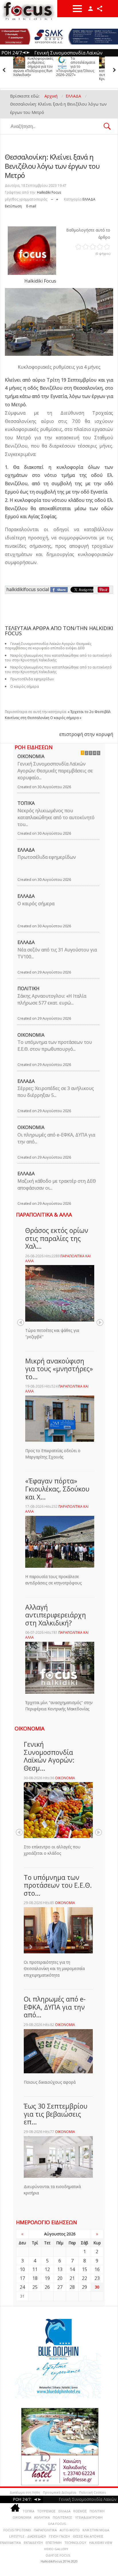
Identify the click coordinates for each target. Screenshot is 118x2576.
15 (84, 2269)
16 (97, 2269)
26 (47, 2287)
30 (97, 2287)
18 (35, 2278)
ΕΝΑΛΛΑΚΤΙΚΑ (10, 2543)
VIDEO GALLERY (56, 2549)
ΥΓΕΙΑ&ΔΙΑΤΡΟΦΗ (89, 2517)
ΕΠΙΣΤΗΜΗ (54, 2543)
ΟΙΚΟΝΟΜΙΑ (31, 756)
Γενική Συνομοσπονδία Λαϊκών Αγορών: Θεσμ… (49, 1756)
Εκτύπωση (13, 206)
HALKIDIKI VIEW (101, 2543)
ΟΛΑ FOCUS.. (58, 2524)
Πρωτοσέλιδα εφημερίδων (47, 857)
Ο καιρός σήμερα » (66, 718)
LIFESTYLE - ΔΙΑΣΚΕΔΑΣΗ (28, 2536)
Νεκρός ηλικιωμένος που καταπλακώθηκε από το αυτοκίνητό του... (56, 817)
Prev (21, 1322)
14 (72, 2269)
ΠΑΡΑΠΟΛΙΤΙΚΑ (45, 2530)
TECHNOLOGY (75, 2543)
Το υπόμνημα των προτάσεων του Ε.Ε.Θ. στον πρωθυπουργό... (55, 1046)
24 (22, 2287)
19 (47, 2278)
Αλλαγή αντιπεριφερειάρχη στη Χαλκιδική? (56, 1615)
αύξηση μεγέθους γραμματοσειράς (57, 198)
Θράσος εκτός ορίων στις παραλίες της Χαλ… (57, 1238)
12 (47, 2269)
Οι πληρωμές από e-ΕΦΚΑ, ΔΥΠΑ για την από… (55, 2007)
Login (91, 9)
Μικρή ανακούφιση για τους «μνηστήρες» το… (59, 1369)
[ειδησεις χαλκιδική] (15, 2509)
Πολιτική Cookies (92, 2492)
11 (35, 2269)
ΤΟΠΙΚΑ (26, 803)
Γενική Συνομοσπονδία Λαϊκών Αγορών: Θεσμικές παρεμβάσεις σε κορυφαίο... (55, 771)
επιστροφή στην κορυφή (86, 734)
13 (60, 2269)
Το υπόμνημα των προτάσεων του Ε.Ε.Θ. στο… (58, 1885)
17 (22, 2278)
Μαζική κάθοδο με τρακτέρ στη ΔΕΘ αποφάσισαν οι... (57, 1184)
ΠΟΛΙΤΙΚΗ (28, 988)
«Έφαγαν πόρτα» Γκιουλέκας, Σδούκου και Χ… (57, 1489)
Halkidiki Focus (49, 192)
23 (97, 2278)
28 (72, 2287)
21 (72, 2278)
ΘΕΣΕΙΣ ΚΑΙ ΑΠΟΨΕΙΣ (88, 2536)
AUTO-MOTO (70, 2530)
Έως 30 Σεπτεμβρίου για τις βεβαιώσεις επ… (56, 2114)
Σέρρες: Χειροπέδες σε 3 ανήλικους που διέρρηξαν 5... (56, 1092)
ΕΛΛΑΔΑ (89, 199)
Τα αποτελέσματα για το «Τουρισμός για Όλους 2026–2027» (33, 67)
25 (35, 2287)
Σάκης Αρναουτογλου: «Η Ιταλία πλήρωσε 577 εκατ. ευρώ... (52, 999)
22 (84, 2278)
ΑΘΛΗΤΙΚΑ (42, 2517)
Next (100, 1322)
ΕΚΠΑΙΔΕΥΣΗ (33, 2543)
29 (84, 2287)
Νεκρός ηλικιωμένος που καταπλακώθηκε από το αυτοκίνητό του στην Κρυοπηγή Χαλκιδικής (76, 69)
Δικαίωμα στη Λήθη (25, 2492)
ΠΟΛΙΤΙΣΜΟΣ (62, 2517)
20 (60, 2278)
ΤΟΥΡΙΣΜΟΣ (46, 2511)
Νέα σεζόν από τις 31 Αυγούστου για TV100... (57, 953)
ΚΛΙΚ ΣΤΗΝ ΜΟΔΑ (96, 2530)
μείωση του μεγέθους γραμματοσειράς (52, 198)
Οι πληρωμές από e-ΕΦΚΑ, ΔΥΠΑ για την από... (56, 1138)
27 (60, 2287)
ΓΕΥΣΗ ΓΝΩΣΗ (59, 2536)
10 (22, 2269)
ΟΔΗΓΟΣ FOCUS (58, 2555)
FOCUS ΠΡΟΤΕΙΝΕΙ (17, 2530)
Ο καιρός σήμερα (25, 686)
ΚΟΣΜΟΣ (80, 2511)
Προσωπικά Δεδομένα (60, 2492)
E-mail (31, 206)
